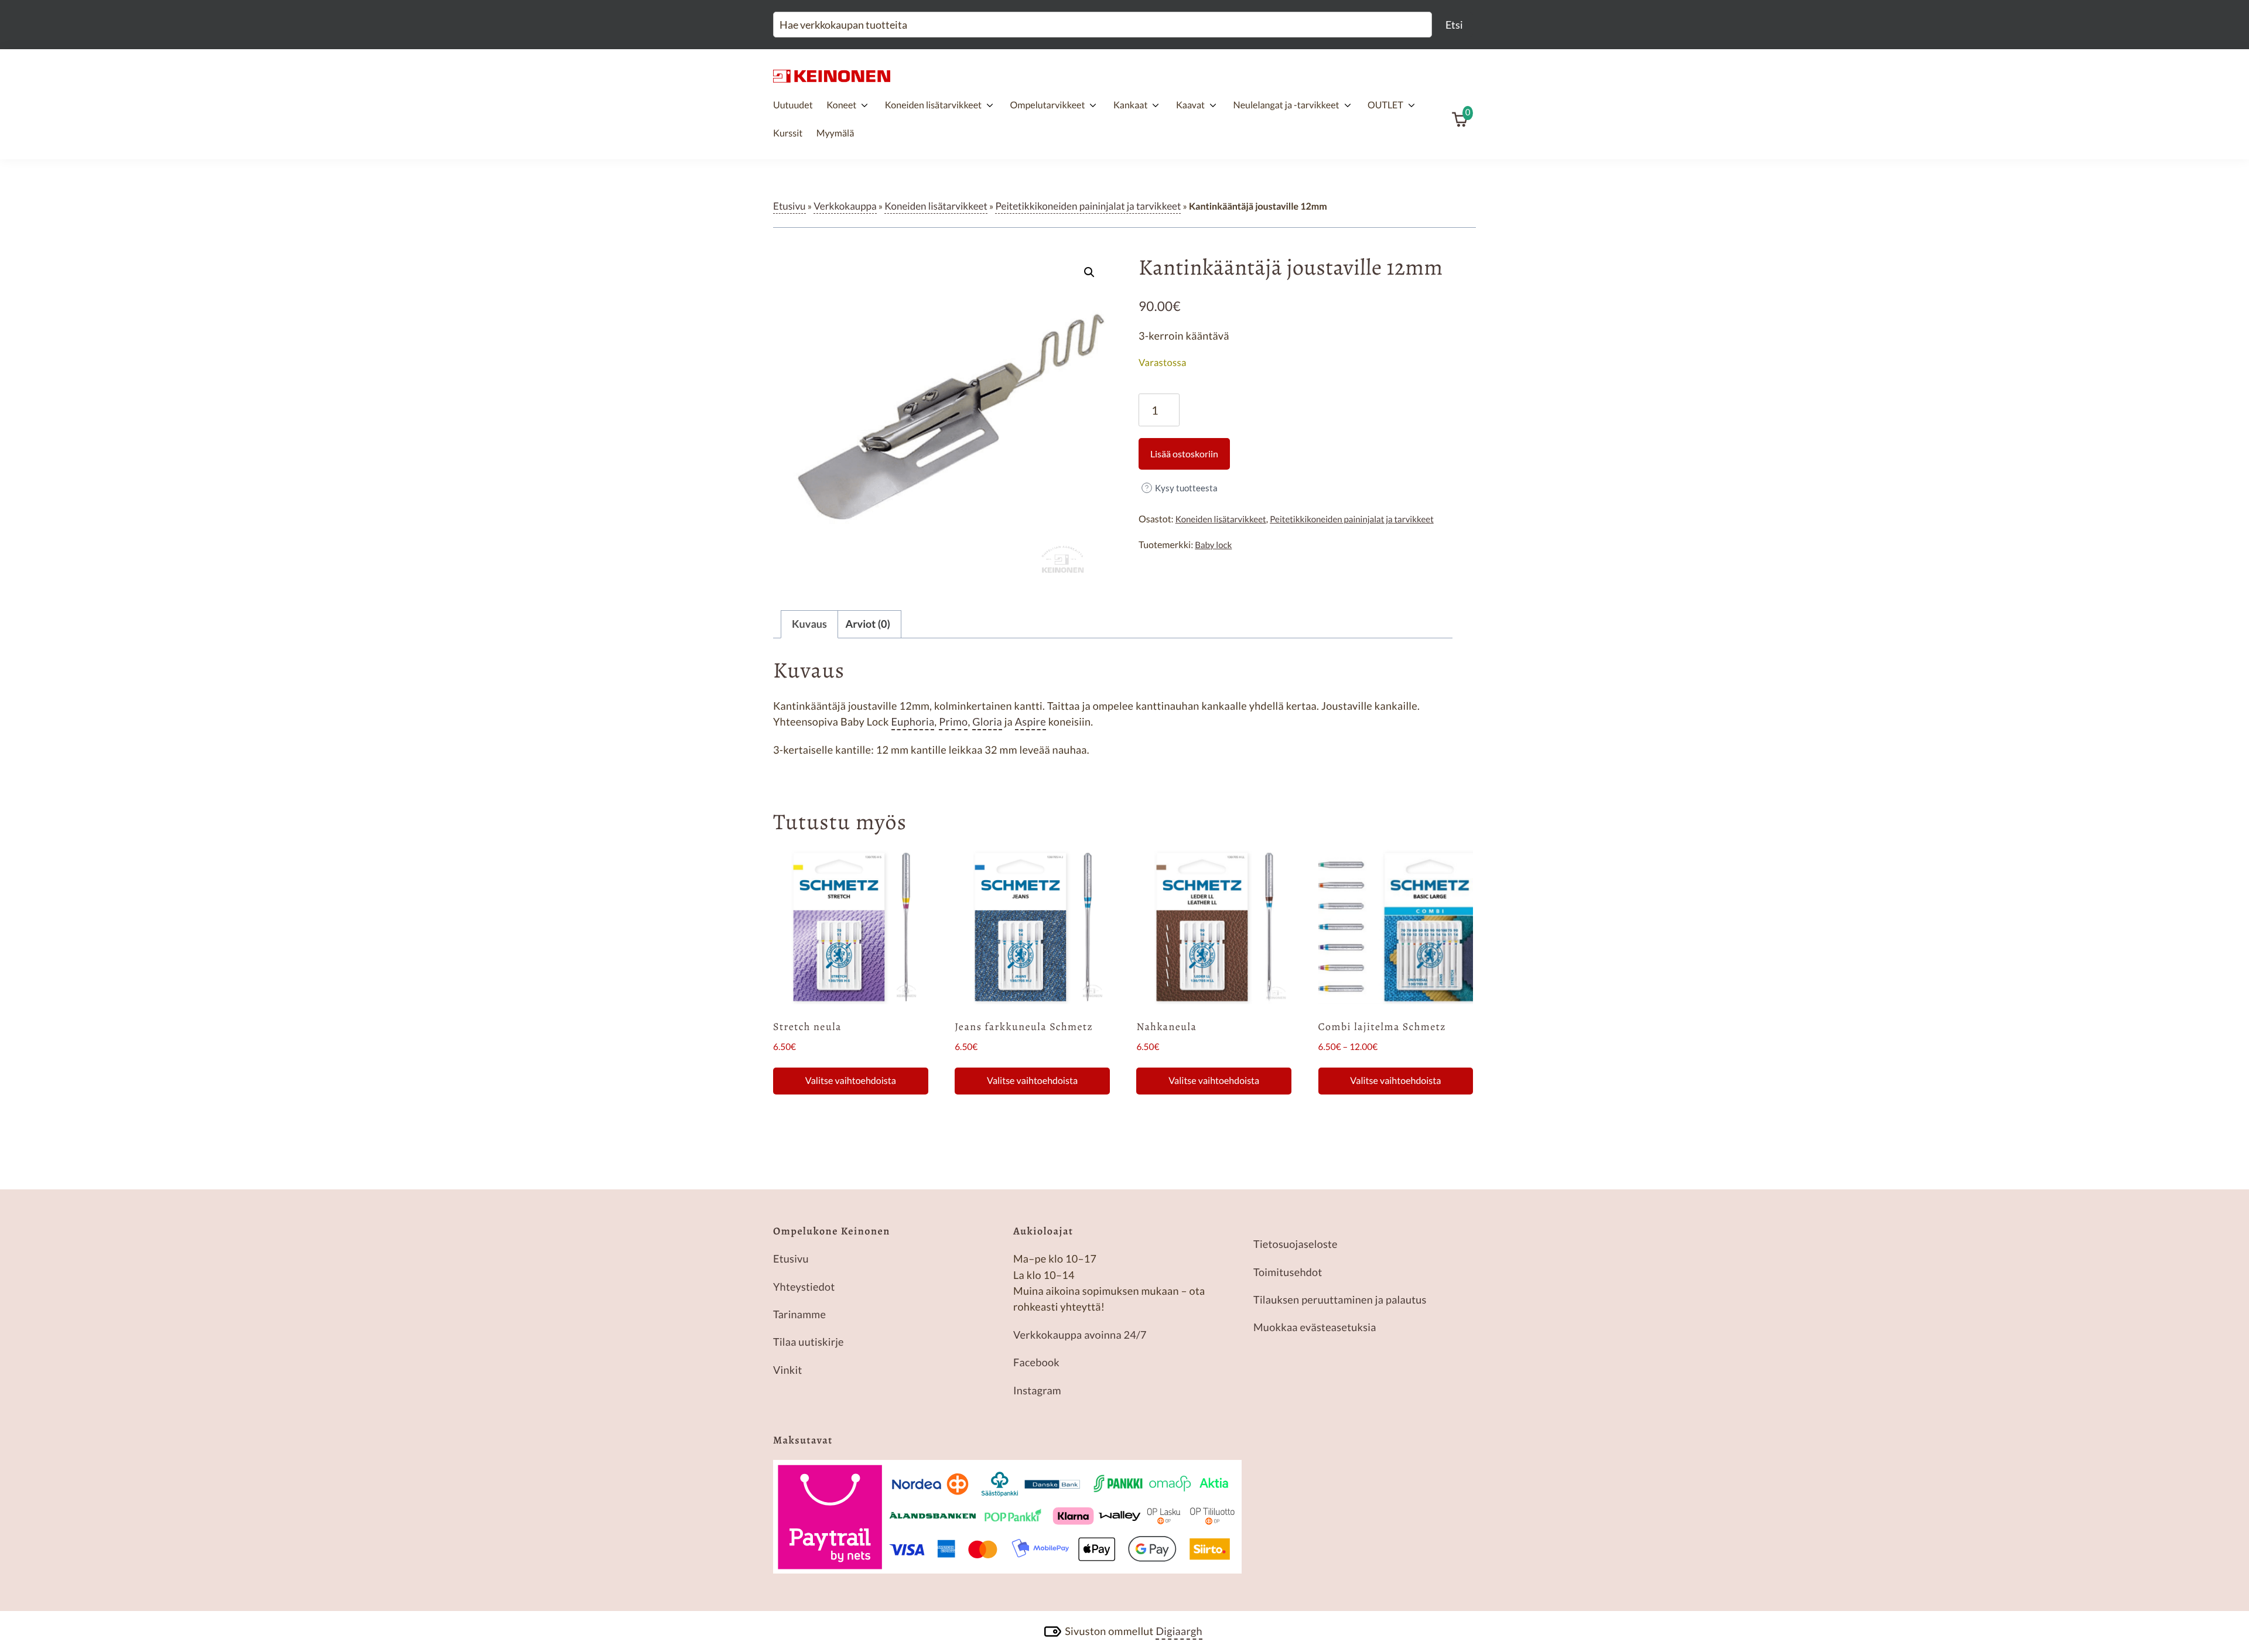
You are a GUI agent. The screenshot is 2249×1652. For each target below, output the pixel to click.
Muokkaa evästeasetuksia (1315, 1327)
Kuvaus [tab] (809, 624)
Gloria (987, 721)
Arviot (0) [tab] (868, 624)
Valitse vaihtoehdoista (851, 1081)
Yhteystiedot (804, 1287)
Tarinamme (799, 1314)
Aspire (1030, 721)
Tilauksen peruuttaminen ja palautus (1340, 1299)
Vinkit (787, 1370)
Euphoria (913, 721)
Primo (953, 721)
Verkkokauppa (845, 206)
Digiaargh (1179, 1631)
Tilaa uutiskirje (809, 1342)
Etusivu (789, 206)
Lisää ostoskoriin (1184, 454)
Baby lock (1213, 545)
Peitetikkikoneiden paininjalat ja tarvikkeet (1088, 206)
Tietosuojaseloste (1296, 1244)
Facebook (1036, 1362)
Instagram (1037, 1390)
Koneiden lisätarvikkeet (936, 206)
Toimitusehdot (1288, 1272)
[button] (1089, 272)
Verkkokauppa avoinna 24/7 (1080, 1335)
